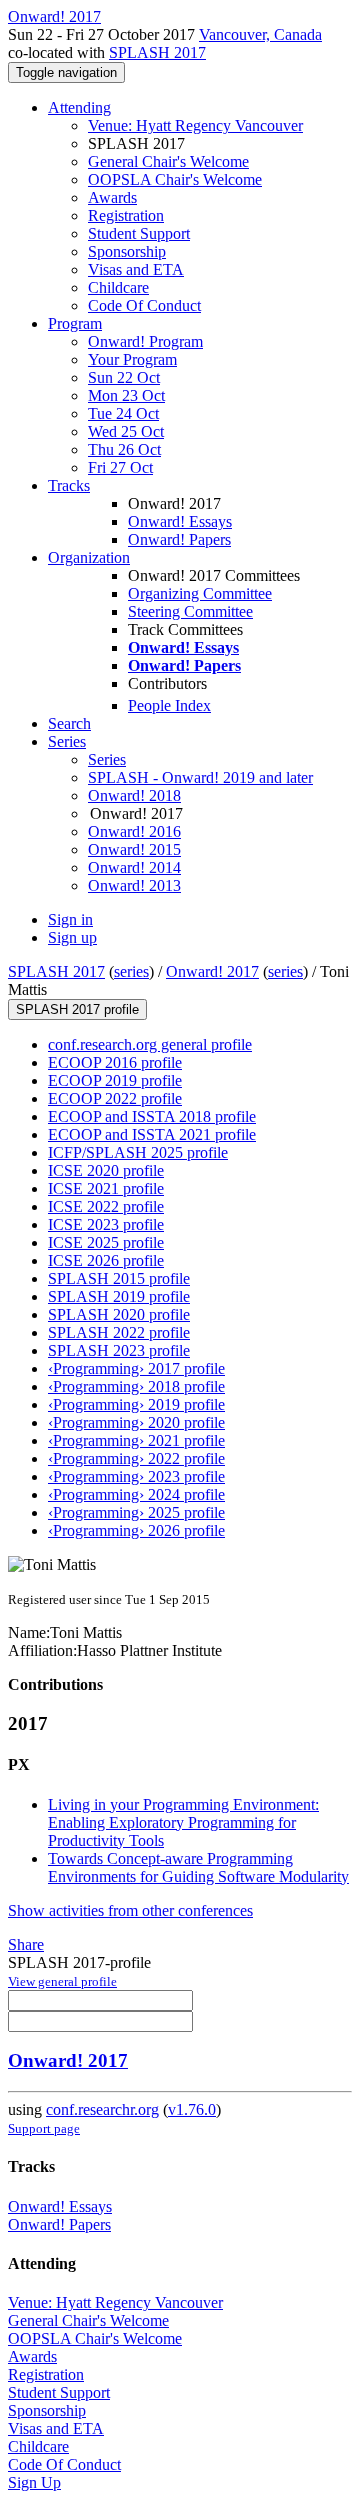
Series (107, 759)
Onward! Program (145, 341)
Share (26, 1944)
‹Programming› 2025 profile (136, 1512)
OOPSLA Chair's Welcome (175, 179)
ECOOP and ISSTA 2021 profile (152, 1134)
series (131, 971)
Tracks (69, 485)
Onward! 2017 (212, 971)
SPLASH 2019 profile (119, 1296)
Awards (112, 197)
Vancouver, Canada (260, 34)
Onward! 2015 (134, 849)
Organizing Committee (200, 593)
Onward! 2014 (134, 867)
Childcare (118, 287)
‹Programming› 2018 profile (136, 1386)
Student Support (139, 233)
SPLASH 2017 (157, 52)
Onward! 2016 (134, 831)
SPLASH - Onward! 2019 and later (200, 777)
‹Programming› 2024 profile (136, 1494)
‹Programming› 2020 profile (136, 1422)
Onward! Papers (179, 539)
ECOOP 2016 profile (115, 1062)
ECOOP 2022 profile (115, 1098)
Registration (126, 215)
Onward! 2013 (134, 885)
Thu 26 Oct (124, 449)
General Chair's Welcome (168, 161)
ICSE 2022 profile (106, 1206)
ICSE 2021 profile (106, 1188)
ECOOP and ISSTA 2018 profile (152, 1116)
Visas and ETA (136, 269)
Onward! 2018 (134, 795)
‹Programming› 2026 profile (136, 1530)
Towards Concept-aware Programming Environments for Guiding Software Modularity (198, 1867)
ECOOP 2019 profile (115, 1080)
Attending (79, 107)
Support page (44, 2128)
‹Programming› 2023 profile (136, 1476)
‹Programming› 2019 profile (136, 1404)
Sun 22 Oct (124, 377)
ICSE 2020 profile (106, 1170)
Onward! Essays (180, 521)
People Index (169, 705)
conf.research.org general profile (150, 1044)
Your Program (132, 359)
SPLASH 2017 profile (77, 1009)
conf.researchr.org (102, 2109)
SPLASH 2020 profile (119, 1314)
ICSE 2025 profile (106, 1242)
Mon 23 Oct (126, 395)
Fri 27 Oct (120, 467)
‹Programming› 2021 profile (136, 1440)
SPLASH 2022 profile (119, 1332)
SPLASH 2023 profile (119, 1350)
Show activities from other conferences (130, 1910)
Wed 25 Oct (126, 431)
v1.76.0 (192, 2109)
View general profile (62, 1981)
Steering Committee (190, 611)
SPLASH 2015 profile (119, 1278)
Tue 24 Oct (123, 413)
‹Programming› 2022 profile (136, 1458)
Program (75, 323)
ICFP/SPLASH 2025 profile (138, 1152)
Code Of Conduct (144, 305)
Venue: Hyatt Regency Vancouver (195, 125)
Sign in (70, 919)
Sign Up (34, 2482)
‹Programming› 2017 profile (136, 1368)
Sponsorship (127, 251)
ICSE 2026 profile (106, 1260)
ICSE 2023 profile (106, 1224)
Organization (89, 557)
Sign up (72, 937)
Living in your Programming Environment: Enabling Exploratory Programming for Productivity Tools (183, 1822)
